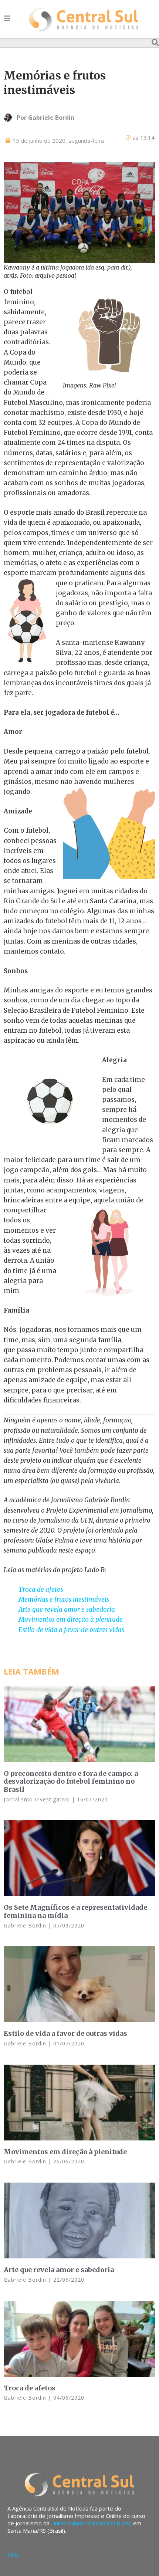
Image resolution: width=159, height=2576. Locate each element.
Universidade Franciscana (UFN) (91, 2523)
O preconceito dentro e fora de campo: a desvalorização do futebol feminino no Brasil (71, 1781)
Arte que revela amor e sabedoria (67, 1609)
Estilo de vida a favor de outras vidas (71, 1630)
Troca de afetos (41, 1590)
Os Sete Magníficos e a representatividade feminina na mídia (75, 1911)
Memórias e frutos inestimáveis (64, 1600)
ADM (13, 2555)
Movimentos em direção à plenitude (71, 1619)
